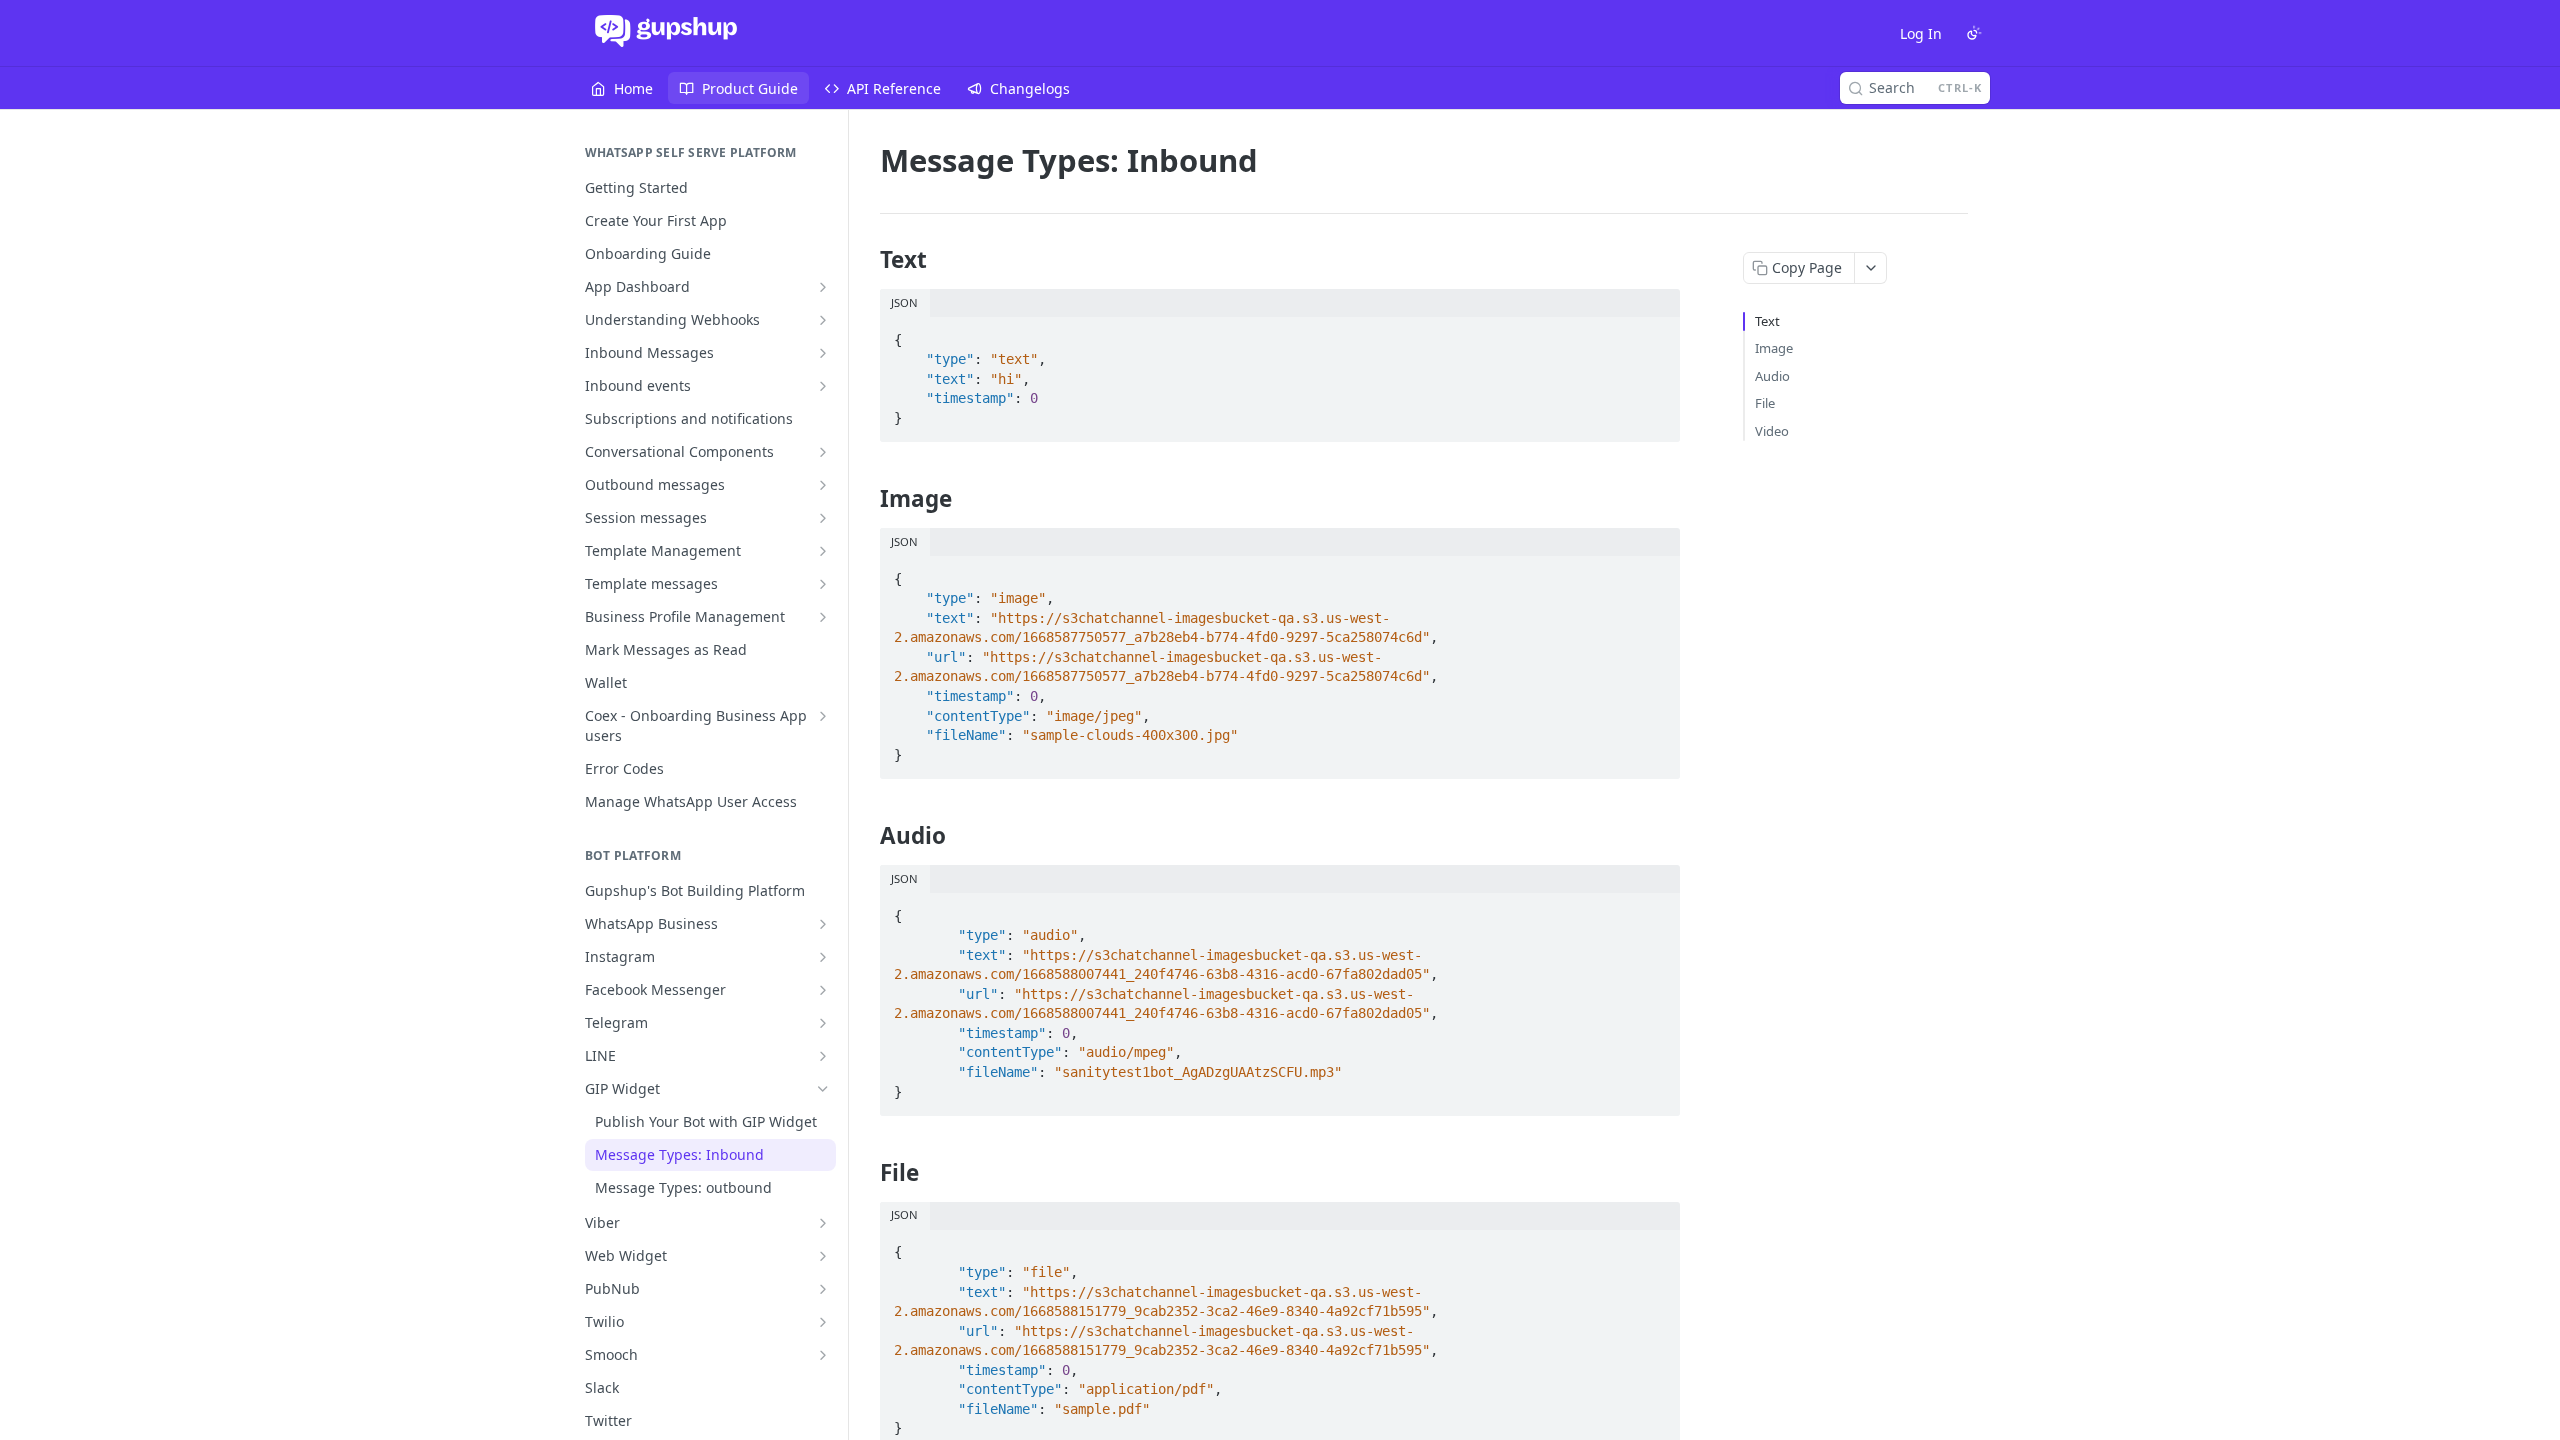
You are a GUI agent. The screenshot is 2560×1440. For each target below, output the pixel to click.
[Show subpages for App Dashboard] (823, 287)
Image (1774, 348)
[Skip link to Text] (866, 260)
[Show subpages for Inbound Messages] (823, 353)
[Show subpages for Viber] (823, 1223)
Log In (1921, 33)
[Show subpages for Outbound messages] (823, 485)
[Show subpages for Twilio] (823, 1322)
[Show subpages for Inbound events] (823, 386)
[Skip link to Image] (866, 499)
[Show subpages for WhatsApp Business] (823, 924)
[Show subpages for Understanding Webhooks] (823, 320)
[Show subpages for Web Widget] (823, 1256)
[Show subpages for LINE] (823, 1056)
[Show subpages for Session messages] (823, 518)
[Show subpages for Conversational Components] (823, 452)
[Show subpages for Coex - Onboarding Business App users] (823, 716)
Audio (1772, 376)
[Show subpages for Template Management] (823, 551)
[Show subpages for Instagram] (823, 957)
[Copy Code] (1656, 334)
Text (1767, 321)
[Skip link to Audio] (866, 836)
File (1765, 403)
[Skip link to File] (866, 1173)
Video (1772, 431)
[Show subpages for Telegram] (823, 1023)
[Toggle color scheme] (1974, 33)
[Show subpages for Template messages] (823, 584)
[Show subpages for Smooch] (823, 1355)
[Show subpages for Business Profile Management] (823, 617)
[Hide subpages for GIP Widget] (823, 1089)
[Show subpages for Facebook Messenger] (823, 990)
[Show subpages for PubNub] (823, 1289)
